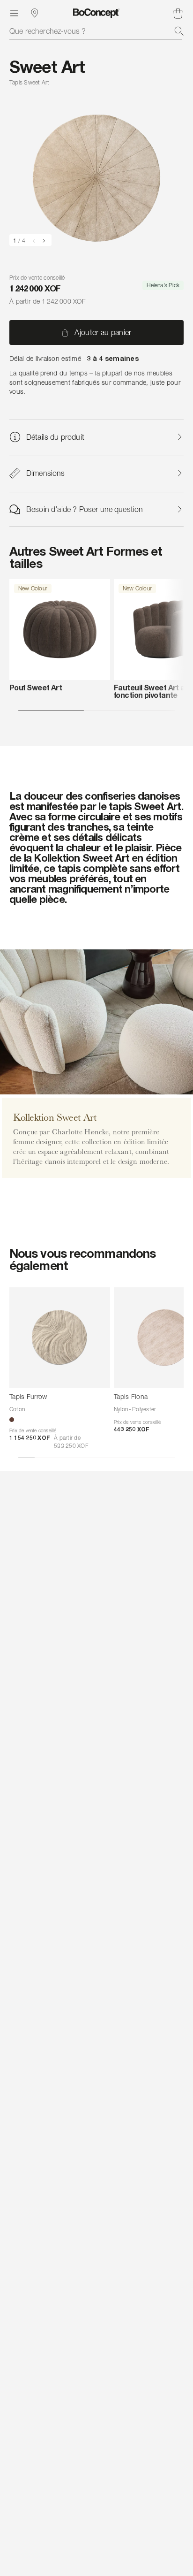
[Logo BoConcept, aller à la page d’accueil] (96, 13)
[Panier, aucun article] (178, 13)
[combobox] (96, 31)
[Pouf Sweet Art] (60, 630)
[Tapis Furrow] (60, 1338)
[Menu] (14, 13)
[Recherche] (179, 31)
